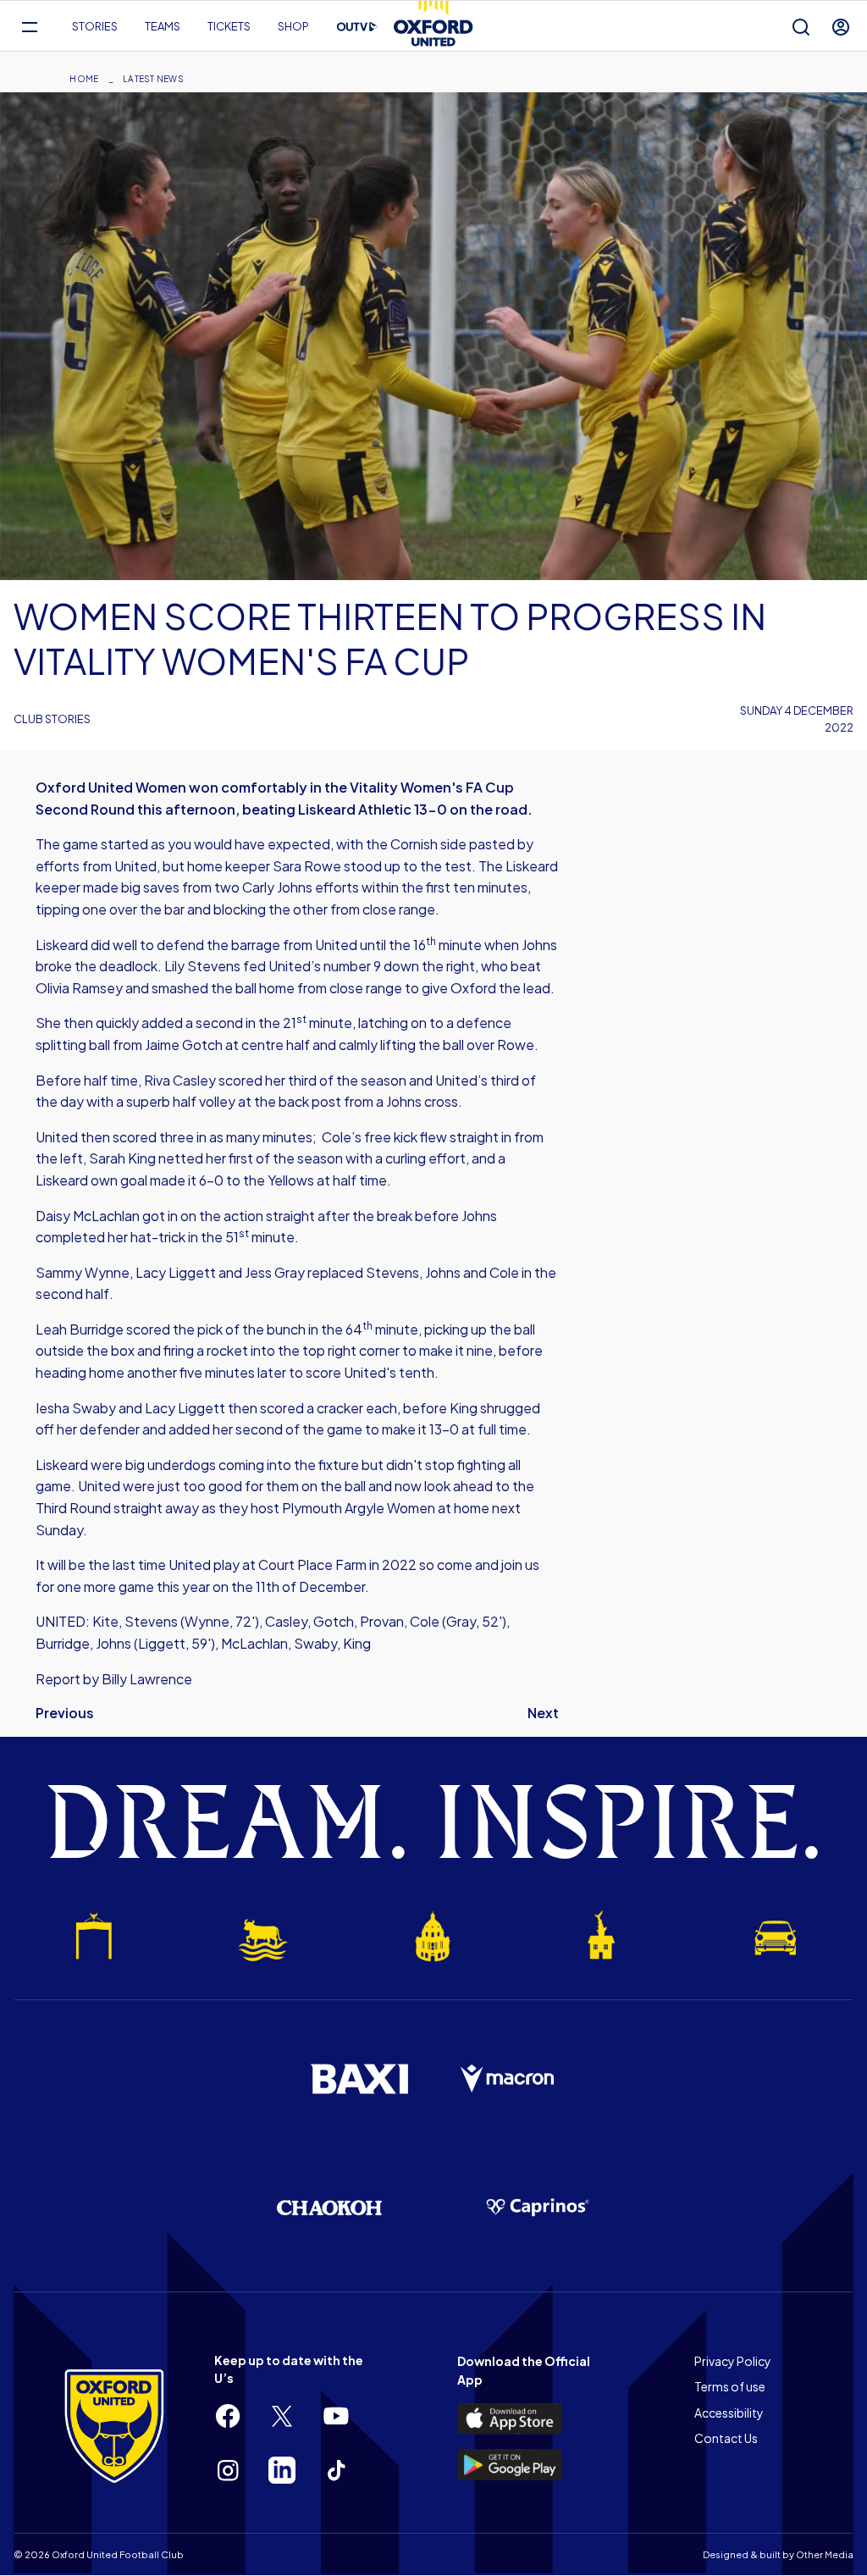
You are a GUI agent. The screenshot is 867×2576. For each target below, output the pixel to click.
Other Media (825, 2554)
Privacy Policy (733, 2361)
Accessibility (729, 2413)
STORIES (95, 26)
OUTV (357, 27)
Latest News (153, 79)
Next (543, 1713)
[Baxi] (359, 2079)
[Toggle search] (801, 27)
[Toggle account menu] (841, 27)
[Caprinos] (538, 2208)
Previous (65, 1713)
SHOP (293, 26)
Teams (163, 26)
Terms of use (730, 2386)
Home (84, 79)
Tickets (229, 26)
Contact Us (726, 2438)
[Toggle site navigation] (29, 27)
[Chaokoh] (329, 2207)
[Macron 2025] (508, 2079)
